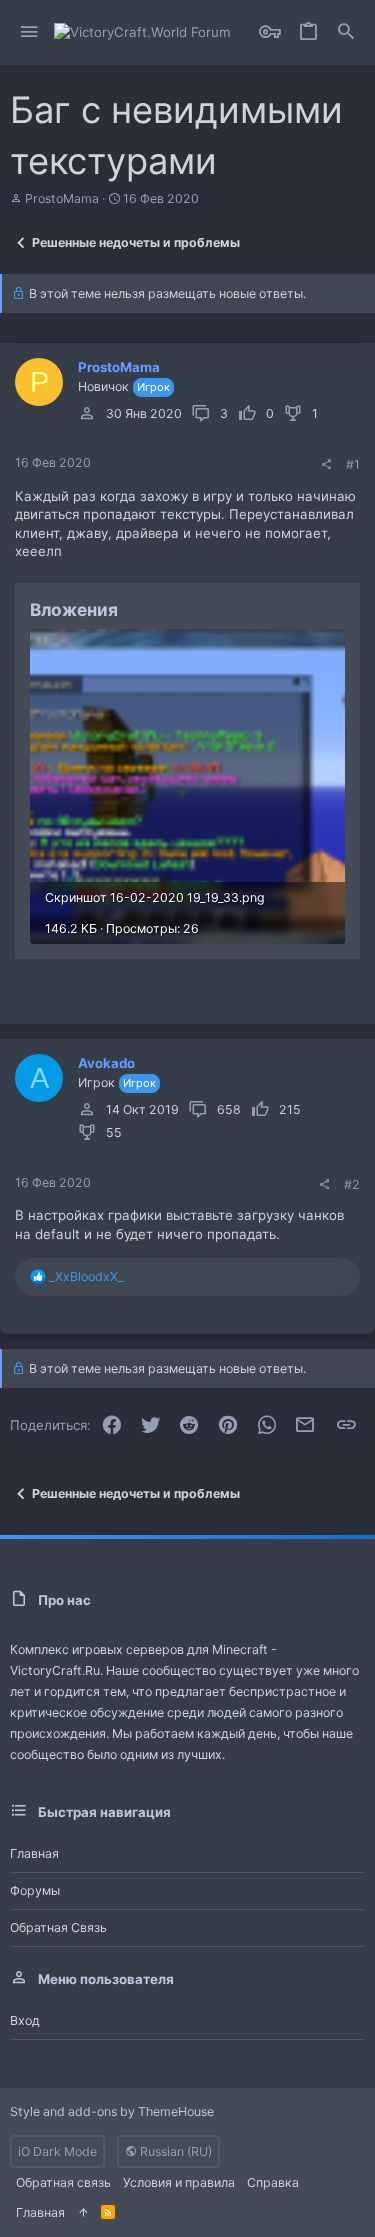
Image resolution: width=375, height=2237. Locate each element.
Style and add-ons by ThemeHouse (112, 2111)
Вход (25, 2020)
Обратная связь (58, 1927)
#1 (353, 464)
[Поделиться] (326, 465)
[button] (29, 32)
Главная (34, 1853)
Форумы (35, 1890)
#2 (352, 1184)
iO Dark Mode (57, 2151)
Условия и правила (179, 2182)
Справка (273, 2182)
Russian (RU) (174, 2151)
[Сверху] (83, 2212)
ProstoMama (62, 198)
